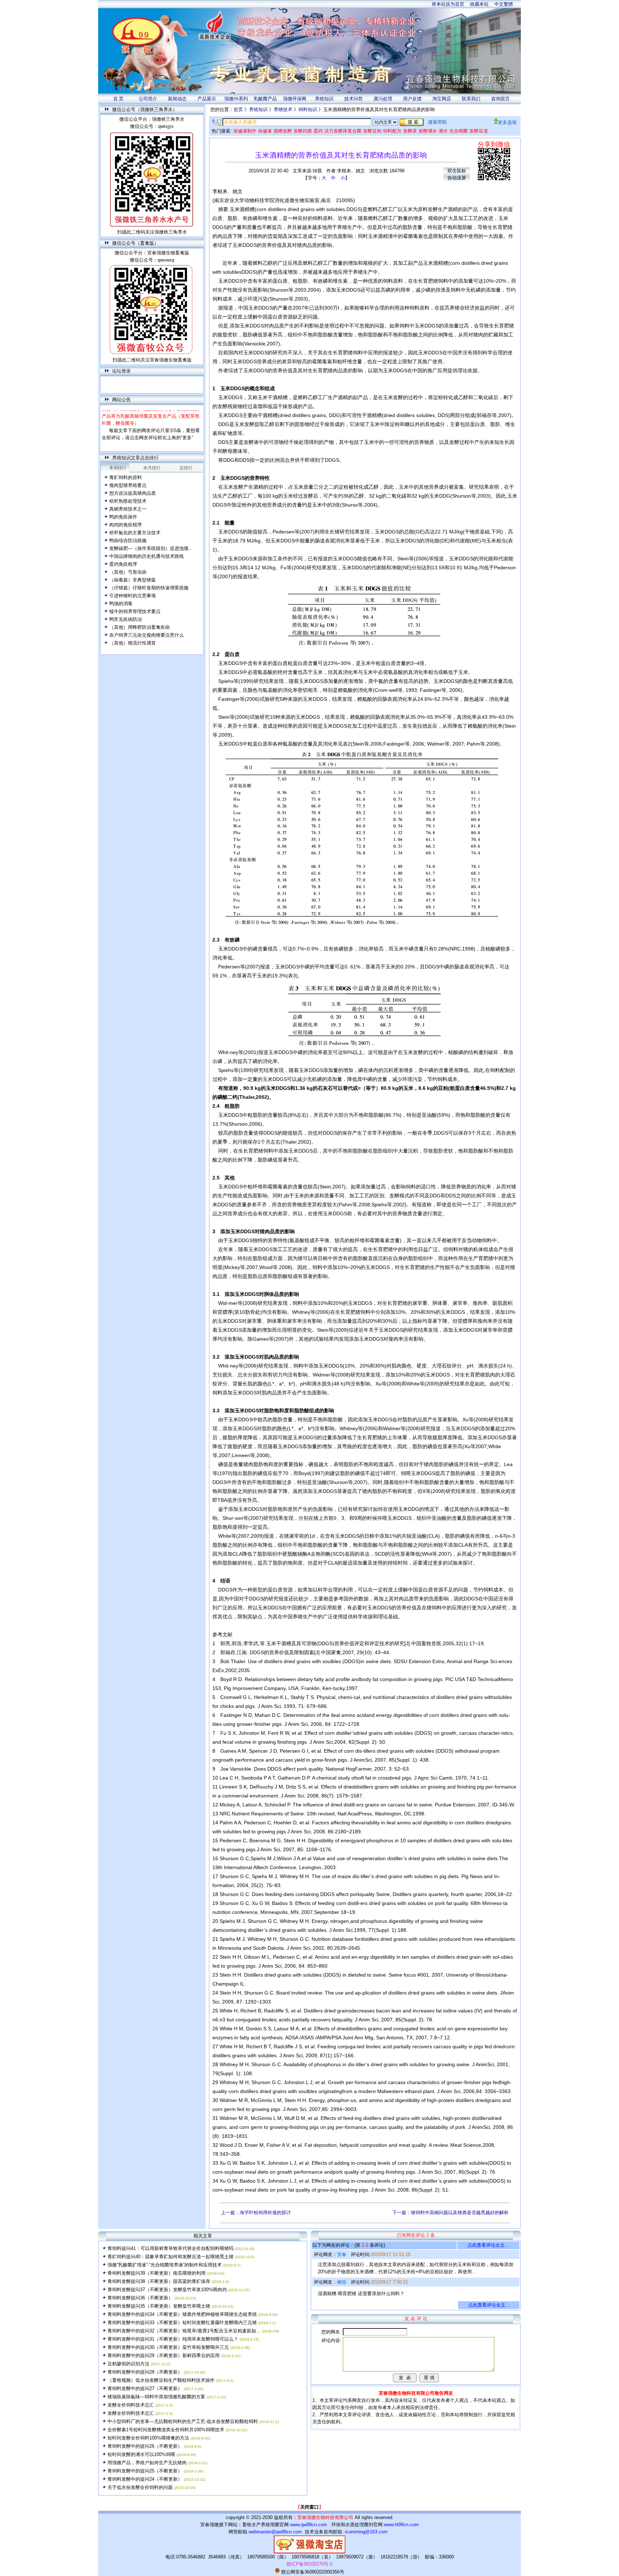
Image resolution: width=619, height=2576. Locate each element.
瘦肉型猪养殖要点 (128, 485)
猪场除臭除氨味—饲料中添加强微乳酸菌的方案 (156, 2397)
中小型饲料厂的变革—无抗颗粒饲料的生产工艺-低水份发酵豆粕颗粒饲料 (183, 2421)
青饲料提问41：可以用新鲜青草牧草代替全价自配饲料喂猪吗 (171, 2248)
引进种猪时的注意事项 (133, 596)
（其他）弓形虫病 (128, 572)
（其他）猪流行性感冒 (133, 643)
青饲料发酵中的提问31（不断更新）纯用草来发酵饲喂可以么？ (173, 2339)
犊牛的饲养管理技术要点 (135, 611)
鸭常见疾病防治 (126, 619)
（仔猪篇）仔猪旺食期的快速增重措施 (149, 588)
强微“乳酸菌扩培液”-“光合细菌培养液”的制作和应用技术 (165, 2265)
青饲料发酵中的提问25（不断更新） (145, 2471)
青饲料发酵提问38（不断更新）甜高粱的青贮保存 (159, 2281)
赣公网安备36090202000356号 (312, 2572)
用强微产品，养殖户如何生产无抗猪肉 (147, 2463)
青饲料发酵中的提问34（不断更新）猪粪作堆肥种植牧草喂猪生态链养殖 (182, 2314)
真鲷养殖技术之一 (128, 509)
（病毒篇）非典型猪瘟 (133, 580)
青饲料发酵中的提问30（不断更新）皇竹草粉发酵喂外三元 (168, 2347)
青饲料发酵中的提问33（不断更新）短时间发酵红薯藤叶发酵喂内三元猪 (182, 2323)
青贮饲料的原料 (126, 477)
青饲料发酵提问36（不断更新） (140, 2298)
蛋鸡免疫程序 (123, 564)
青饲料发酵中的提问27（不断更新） (145, 2388)
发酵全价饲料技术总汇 (131, 2405)
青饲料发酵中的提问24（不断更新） (145, 2479)
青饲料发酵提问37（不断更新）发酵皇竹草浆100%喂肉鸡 (167, 2290)
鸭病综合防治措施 (128, 540)
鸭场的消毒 (121, 604)
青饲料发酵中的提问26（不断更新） (145, 2446)
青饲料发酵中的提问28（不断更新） (145, 2372)
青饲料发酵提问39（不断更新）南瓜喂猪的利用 (157, 2273)
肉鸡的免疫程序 (126, 525)
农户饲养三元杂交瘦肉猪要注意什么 (147, 635)
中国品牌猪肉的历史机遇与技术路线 (147, 556)
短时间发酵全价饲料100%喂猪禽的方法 (148, 2438)
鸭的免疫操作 (123, 517)
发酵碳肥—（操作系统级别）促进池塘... (151, 548)
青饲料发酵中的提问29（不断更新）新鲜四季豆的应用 (164, 2355)
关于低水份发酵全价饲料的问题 (140, 2487)
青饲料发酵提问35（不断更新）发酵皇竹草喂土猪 (159, 2306)
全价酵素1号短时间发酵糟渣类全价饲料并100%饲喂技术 (166, 2430)
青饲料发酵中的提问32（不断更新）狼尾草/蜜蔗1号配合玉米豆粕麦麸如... (184, 2331)
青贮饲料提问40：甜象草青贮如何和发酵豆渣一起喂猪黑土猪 (171, 2257)
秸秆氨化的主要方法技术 (135, 533)
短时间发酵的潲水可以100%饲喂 (141, 2454)
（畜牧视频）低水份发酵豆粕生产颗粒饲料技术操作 (161, 2380)
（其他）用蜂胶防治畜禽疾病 (140, 627)
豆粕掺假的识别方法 (128, 2364)
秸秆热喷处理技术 (128, 501)
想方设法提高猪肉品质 (133, 493)
